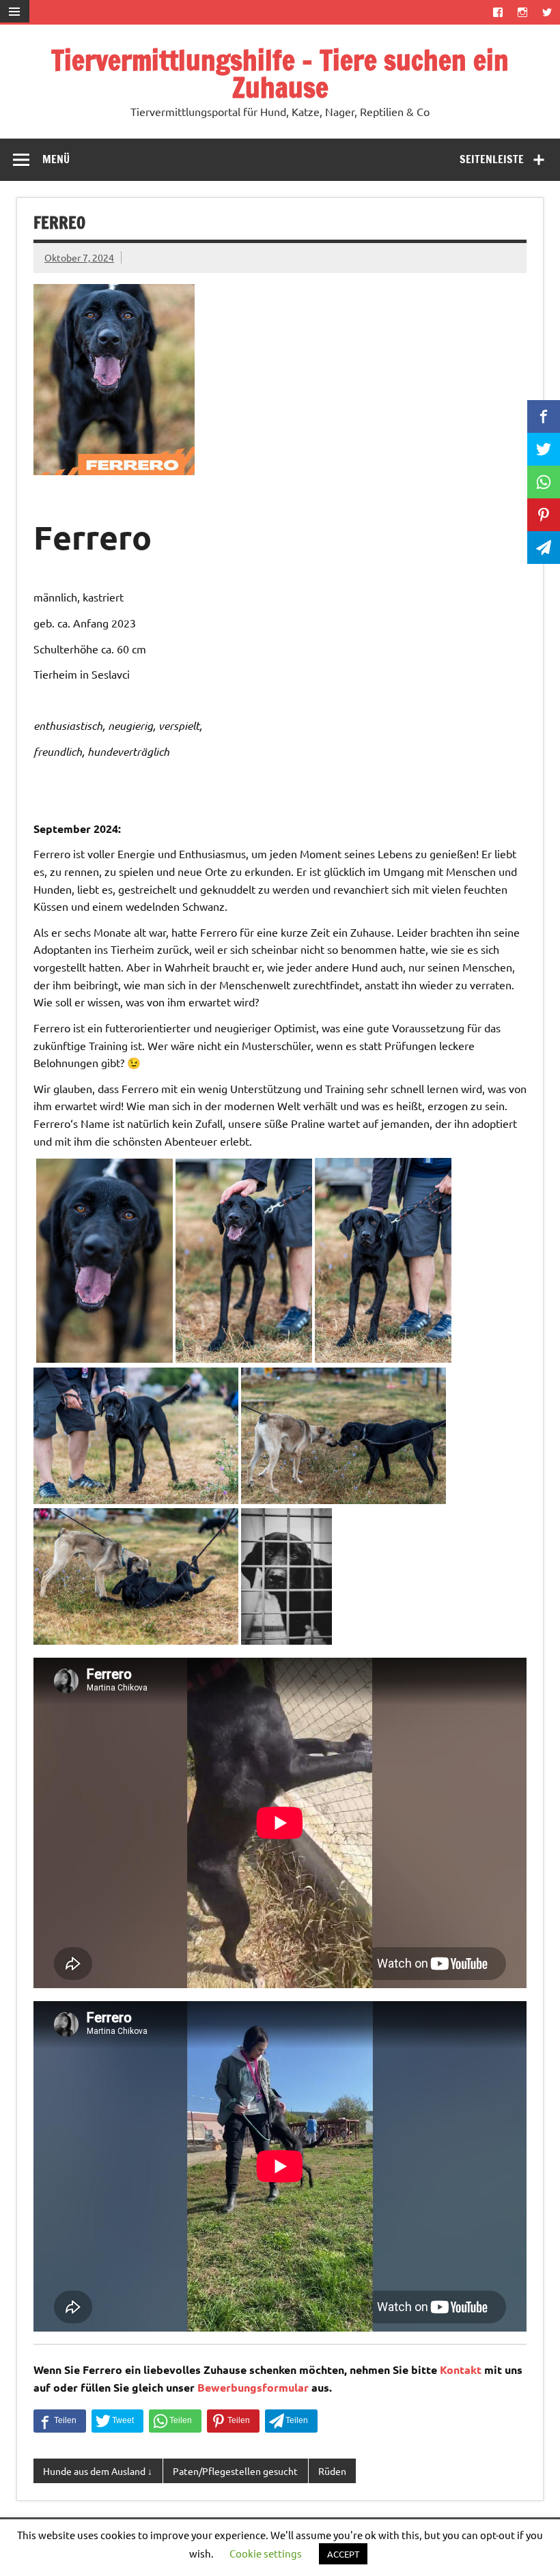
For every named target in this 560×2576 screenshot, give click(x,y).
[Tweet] (117, 2421)
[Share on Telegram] (291, 2421)
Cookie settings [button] (266, 2553)
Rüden (332, 2471)
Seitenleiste (492, 159)
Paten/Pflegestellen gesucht (235, 2471)
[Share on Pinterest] (233, 2421)
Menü (56, 159)
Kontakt (461, 2369)
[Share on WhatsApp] (175, 2421)
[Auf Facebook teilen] (60, 2421)
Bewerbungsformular (253, 2387)
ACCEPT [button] (343, 2554)
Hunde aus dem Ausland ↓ (98, 2471)
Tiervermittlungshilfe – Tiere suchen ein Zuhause (280, 73)
